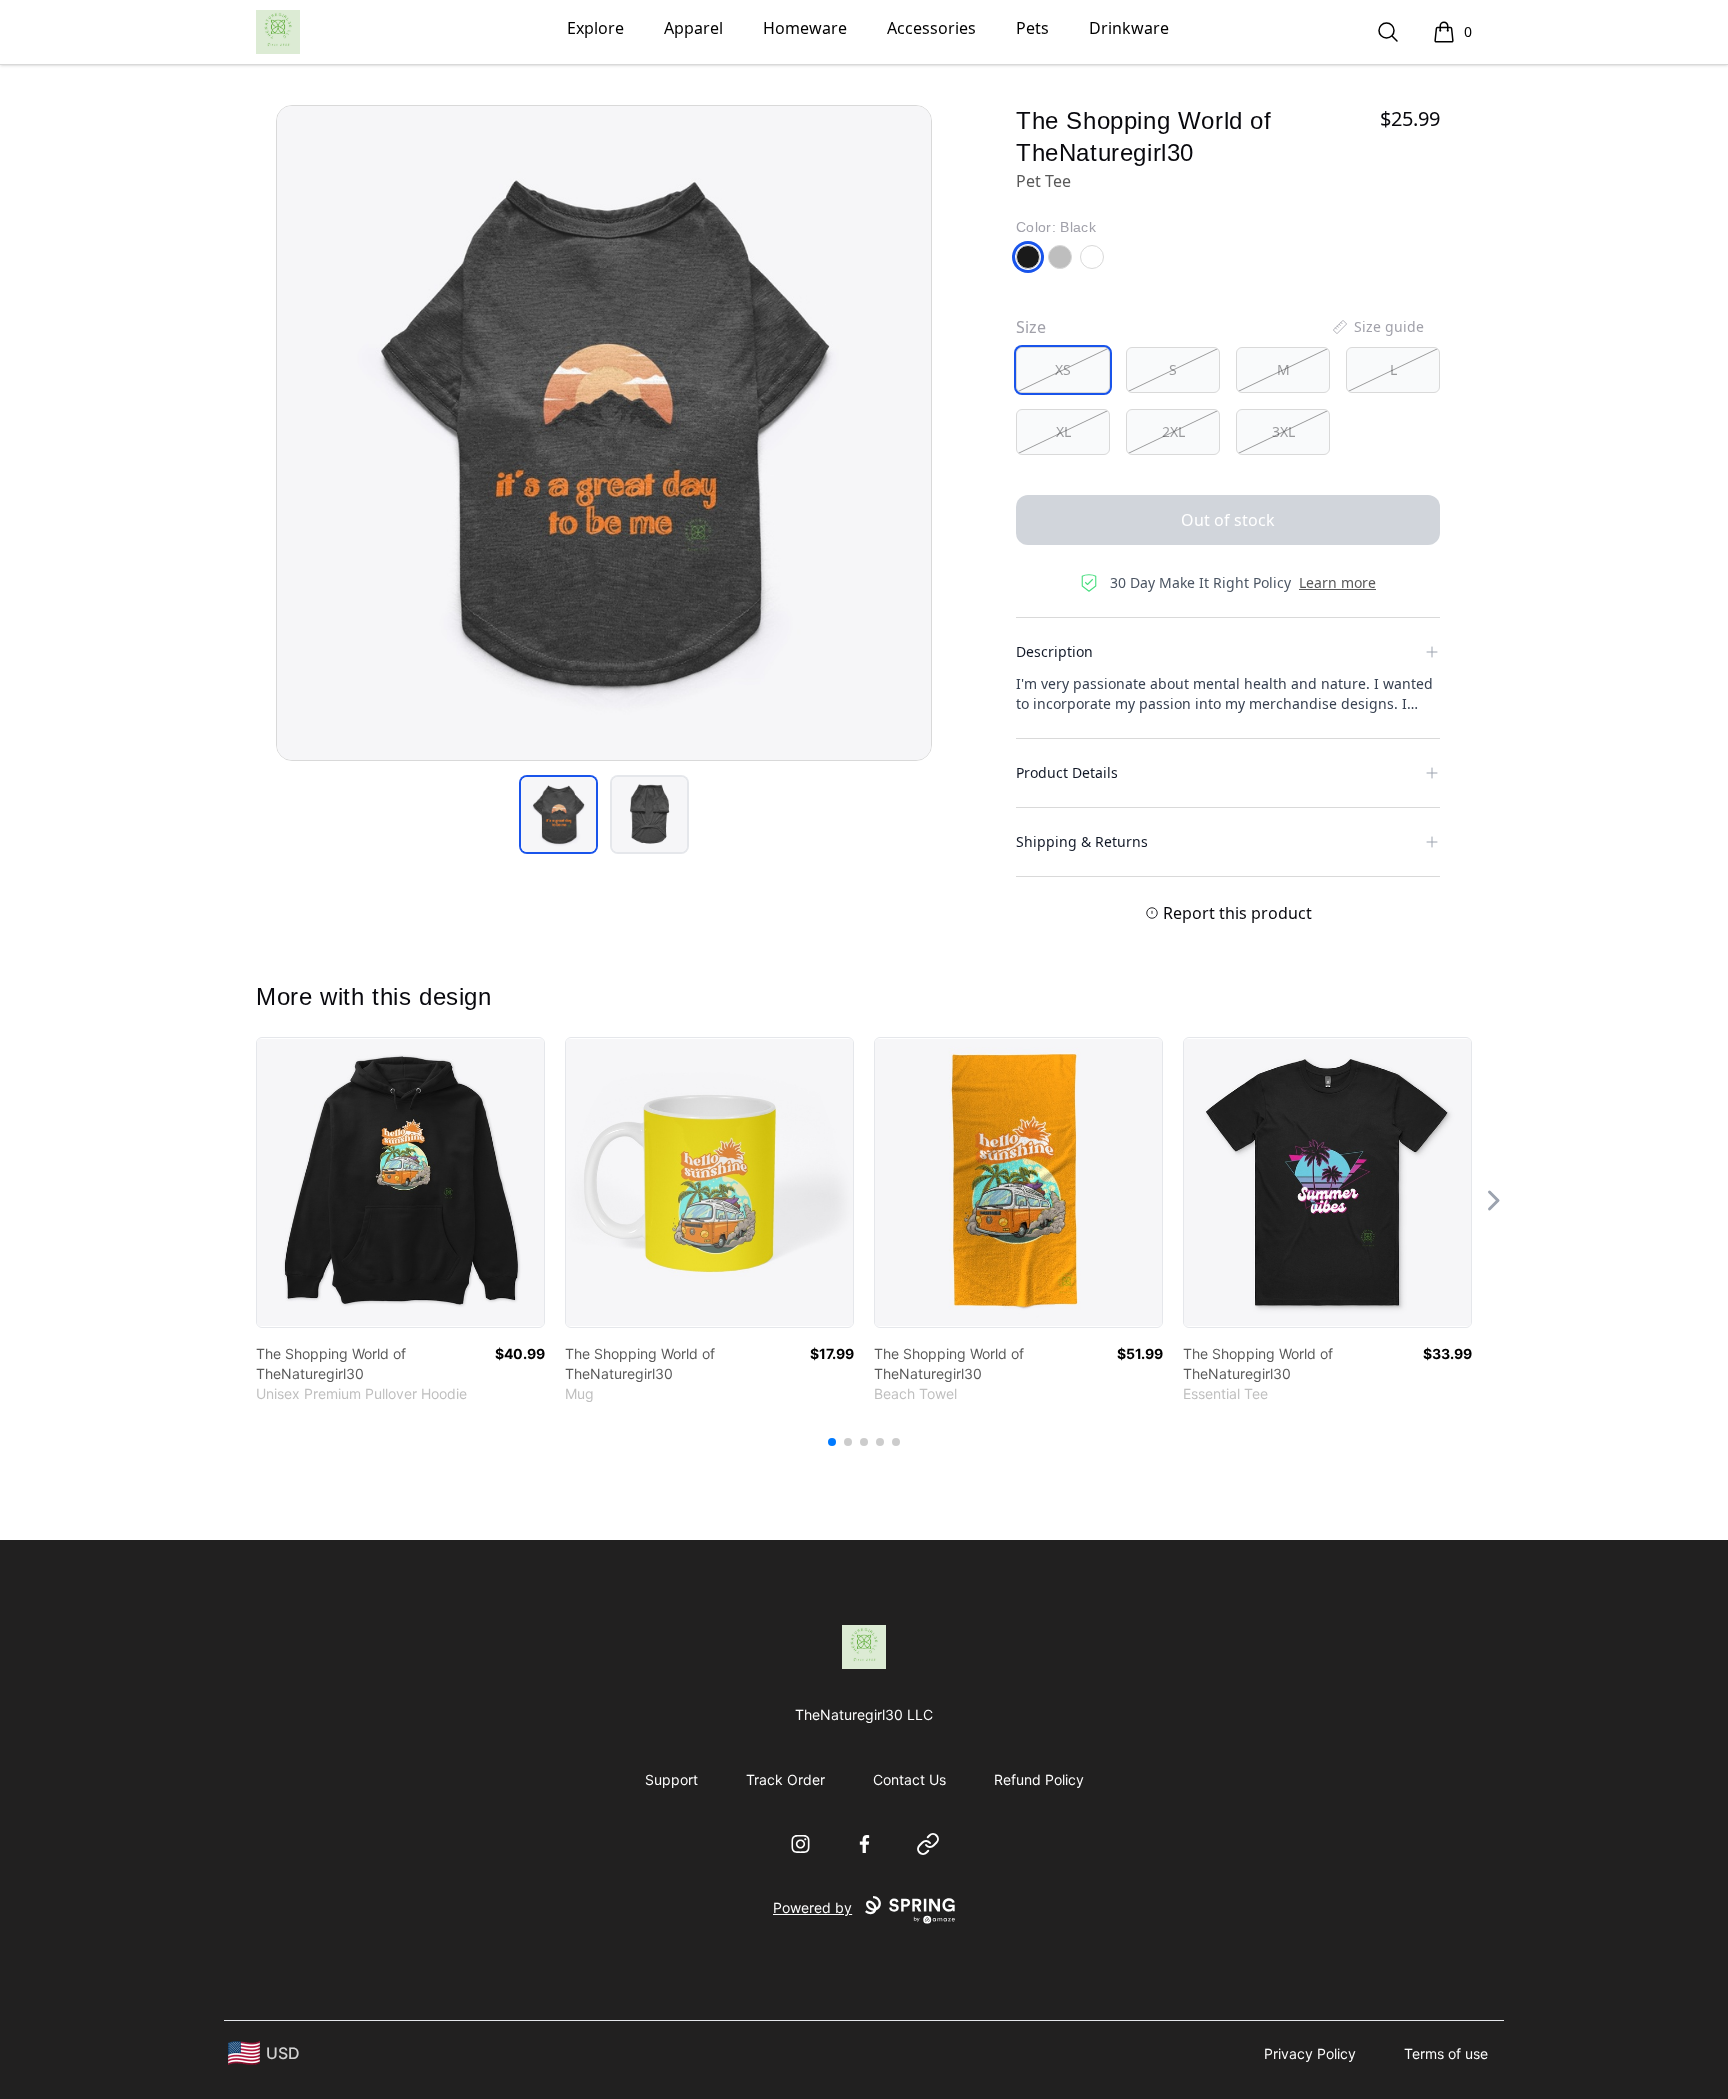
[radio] (1063, 370)
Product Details (1067, 772)
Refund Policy (1039, 1779)
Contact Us (909, 1779)
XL (1063, 431)
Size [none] (1031, 327)
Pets (1032, 28)
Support (671, 1779)
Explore (595, 28)
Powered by (812, 1907)
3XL (1283, 431)
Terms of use (1446, 2053)
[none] (1377, 327)
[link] (400, 1182)
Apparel (693, 28)
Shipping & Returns (1082, 841)
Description (1054, 651)
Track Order (785, 1779)
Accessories (931, 28)
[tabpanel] (604, 433)
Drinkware (1129, 28)
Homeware (805, 28)
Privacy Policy (1310, 2053)
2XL (1173, 431)
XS (1063, 369)
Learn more (1337, 582)
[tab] (558, 814)
